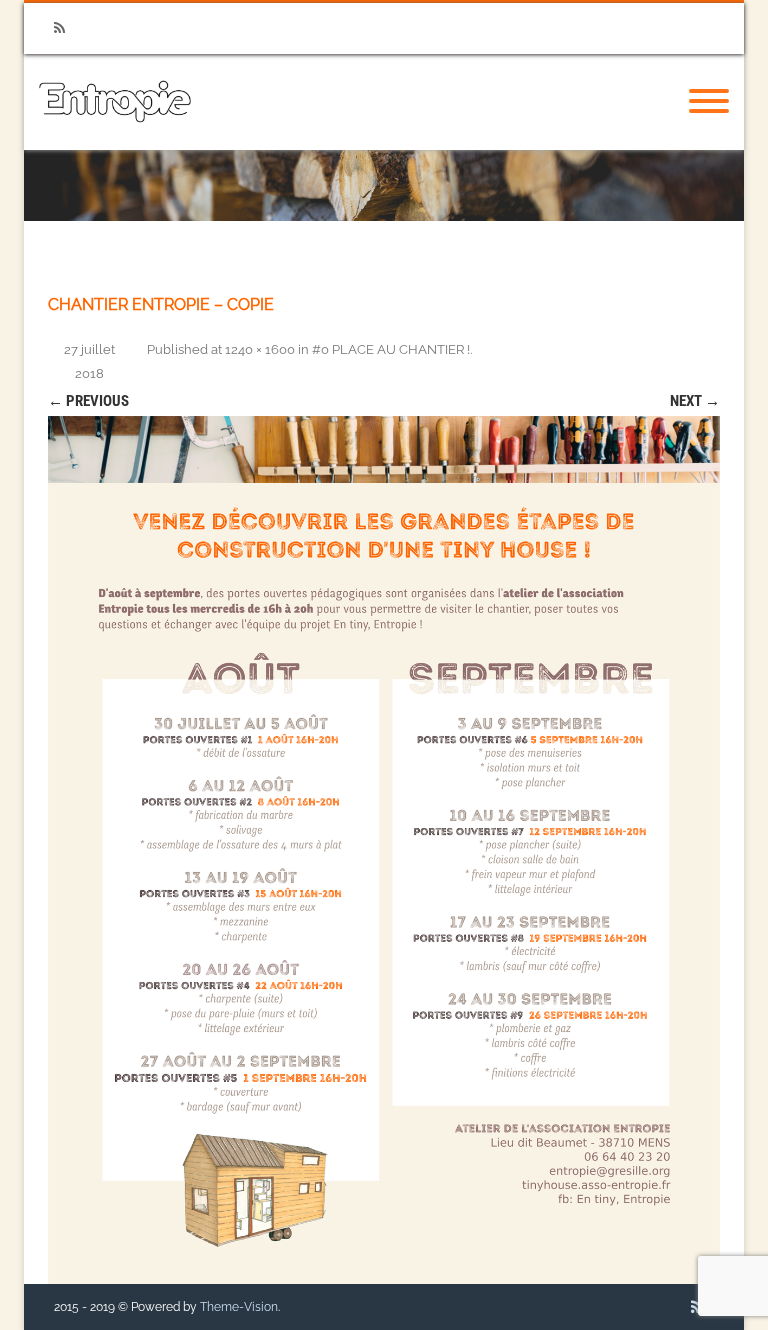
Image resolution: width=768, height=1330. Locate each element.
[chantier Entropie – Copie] (384, 849)
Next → (695, 401)
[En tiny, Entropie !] (115, 143)
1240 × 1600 (260, 349)
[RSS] (59, 28)
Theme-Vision (239, 1307)
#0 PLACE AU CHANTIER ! (391, 349)
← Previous (88, 401)
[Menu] (709, 102)
